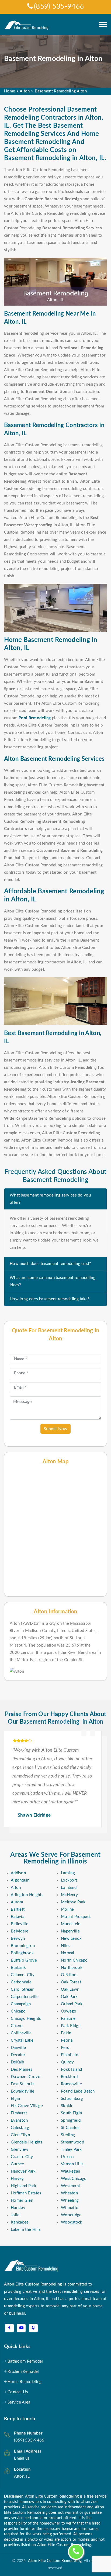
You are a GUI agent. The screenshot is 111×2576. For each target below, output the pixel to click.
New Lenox (71, 1939)
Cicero (17, 2026)
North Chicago (74, 1960)
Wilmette (70, 2208)
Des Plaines (22, 2070)
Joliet (16, 2215)
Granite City (22, 2157)
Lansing (68, 1873)
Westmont (70, 2186)
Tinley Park (71, 2150)
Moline (67, 1909)
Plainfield (70, 2055)
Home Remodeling (25, 2382)
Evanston (19, 2120)
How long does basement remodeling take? (50, 1299)
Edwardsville (23, 2091)
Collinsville (21, 2033)
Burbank (18, 1968)
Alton (25, 91)
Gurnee (18, 2164)
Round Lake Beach (78, 2091)
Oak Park (69, 1997)
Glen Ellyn (20, 2135)
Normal (68, 1953)
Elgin (15, 2099)
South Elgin (71, 2113)
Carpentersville (25, 1997)
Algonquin (20, 1880)
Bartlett (18, 1909)
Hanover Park (23, 2171)
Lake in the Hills (26, 2230)
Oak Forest (71, 1982)
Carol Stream (23, 1989)
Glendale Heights (27, 2142)
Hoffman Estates (26, 2193)
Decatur (18, 2055)
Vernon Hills (72, 2164)
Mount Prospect (76, 1917)
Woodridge (71, 2215)
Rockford (69, 2077)
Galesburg (20, 2128)
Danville (18, 2048)
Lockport (69, 1880)
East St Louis (23, 2084)
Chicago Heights (26, 2019)
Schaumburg (72, 2099)
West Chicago (74, 2179)
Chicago (18, 2011)
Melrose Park (73, 1902)
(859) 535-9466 (59, 6)
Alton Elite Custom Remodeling (54, 2561)
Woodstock (72, 2222)
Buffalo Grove (24, 1960)
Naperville (70, 1931)
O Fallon (69, 1975)
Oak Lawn (70, 1989)
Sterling (68, 2135)
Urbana (67, 2157)
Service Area (19, 2402)
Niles (66, 1946)
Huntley (18, 2208)
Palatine (68, 2019)
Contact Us (18, 2392)
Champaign (21, 2004)
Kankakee (20, 2222)
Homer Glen (22, 2200)
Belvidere (20, 1931)
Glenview (20, 2150)
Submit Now (55, 1429)
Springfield (71, 2120)
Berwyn (18, 1939)
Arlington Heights (27, 1895)
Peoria (67, 2040)
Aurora (17, 1902)
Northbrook (72, 1968)
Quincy (67, 2062)
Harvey (17, 2179)
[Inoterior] (27, 25)
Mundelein (71, 1924)
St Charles (70, 2128)
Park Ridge (71, 2026)
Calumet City (23, 1975)
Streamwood (72, 2142)
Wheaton (69, 2193)
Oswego (69, 2011)
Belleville (20, 1924)
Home (10, 91)
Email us (22, 2458)
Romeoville (71, 2084)
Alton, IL (22, 2476)
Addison (18, 1873)
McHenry (69, 1895)
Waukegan (70, 2171)
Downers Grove (25, 2077)
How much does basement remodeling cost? (51, 1264)
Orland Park (72, 2004)
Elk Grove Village (27, 2106)
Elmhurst (19, 2113)
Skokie (67, 2106)
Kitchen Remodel (23, 2372)
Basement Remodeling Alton (61, 91)
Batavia (18, 1917)
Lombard (69, 1888)
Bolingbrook (22, 1953)
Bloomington (23, 1946)
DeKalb (18, 2062)
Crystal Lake (22, 2040)
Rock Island (71, 2070)
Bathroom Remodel (25, 2361)
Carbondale (21, 1982)
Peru (65, 2048)
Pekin (66, 2033)
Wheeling (70, 2200)
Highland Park (24, 2186)
